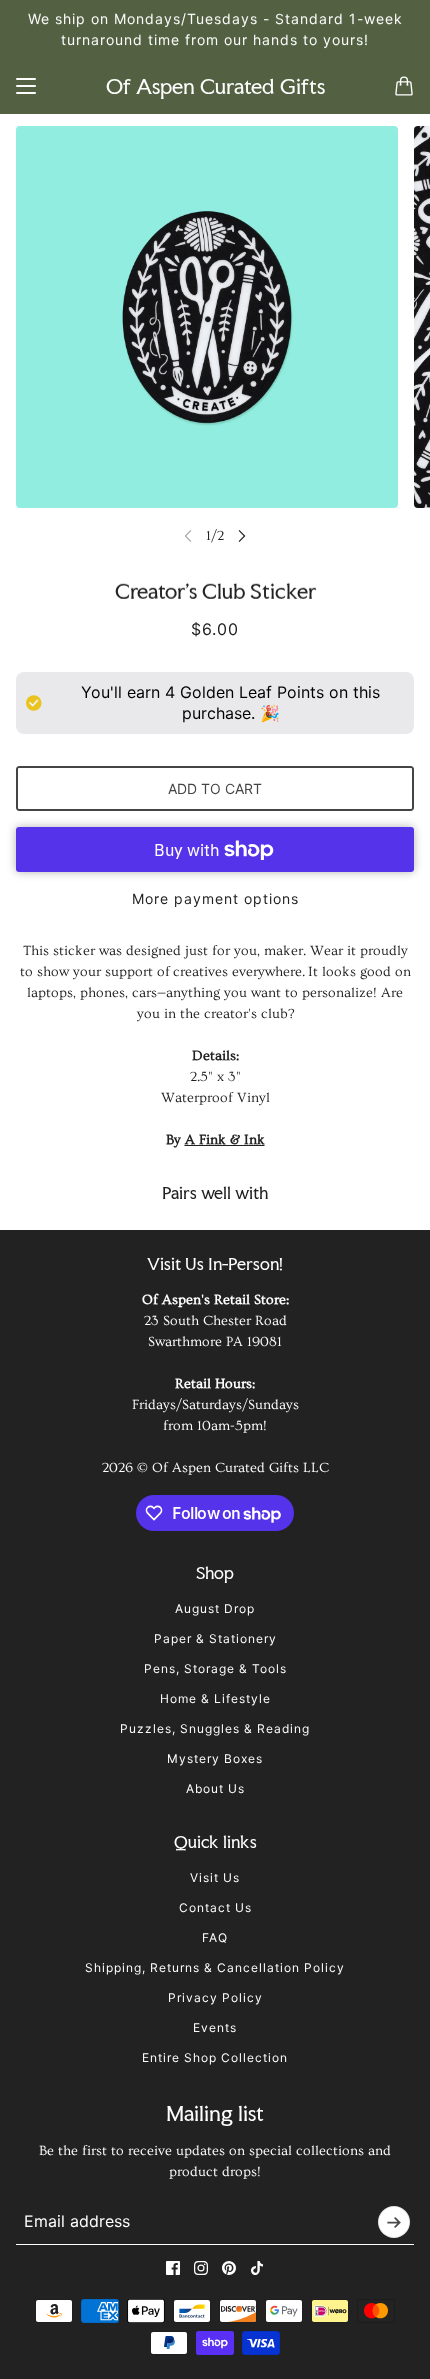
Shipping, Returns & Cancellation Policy (215, 1967)
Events (215, 2027)
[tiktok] (257, 2268)
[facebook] (173, 2268)
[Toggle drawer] (26, 86)
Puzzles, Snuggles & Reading (215, 1728)
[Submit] (394, 2222)
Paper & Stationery (215, 1638)
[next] (242, 535)
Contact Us (215, 1907)
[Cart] (404, 86)
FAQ (215, 1937)
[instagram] (201, 2268)
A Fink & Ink (225, 1140)
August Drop (215, 1608)
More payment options (215, 898)
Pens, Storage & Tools (215, 1668)
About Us (215, 1788)
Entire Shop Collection (215, 2057)
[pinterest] (229, 2268)
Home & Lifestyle (215, 1698)
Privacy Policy (215, 1997)
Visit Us (215, 1877)
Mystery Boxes (215, 1758)
